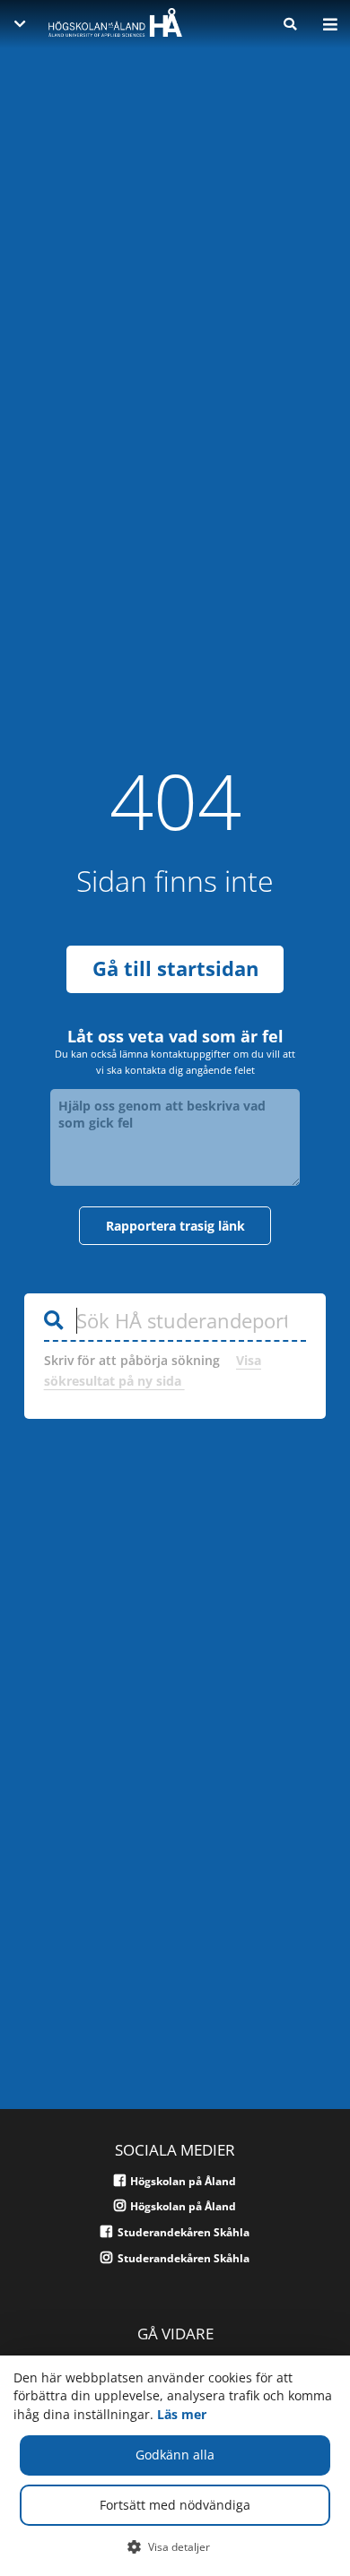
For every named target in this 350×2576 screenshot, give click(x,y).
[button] (175, 2546)
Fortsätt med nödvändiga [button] (175, 2505)
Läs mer (182, 2414)
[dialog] (175, 2466)
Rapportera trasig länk (175, 1226)
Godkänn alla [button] (175, 2455)
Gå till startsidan (175, 968)
